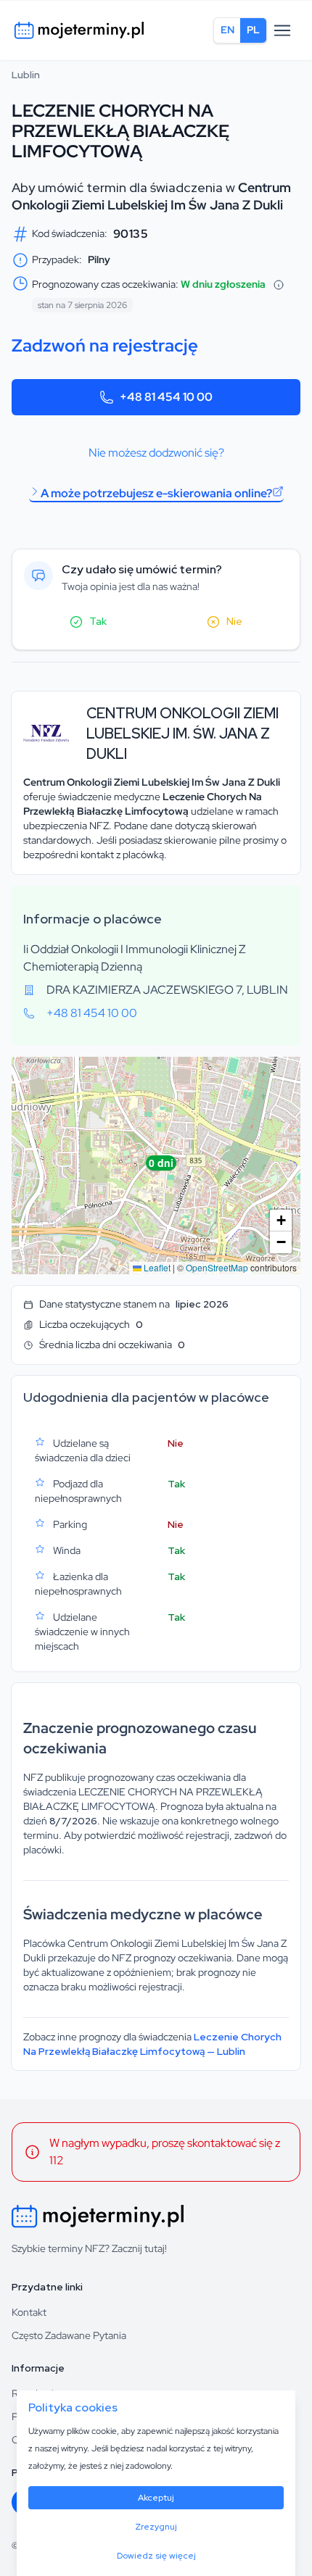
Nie (234, 621)
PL (253, 30)
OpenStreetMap (217, 1267)
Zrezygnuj (156, 2527)
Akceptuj (156, 2498)
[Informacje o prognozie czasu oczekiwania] (279, 285)
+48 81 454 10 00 (166, 397)
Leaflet (156, 1267)
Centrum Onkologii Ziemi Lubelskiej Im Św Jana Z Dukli (151, 196)
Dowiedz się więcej (156, 2556)
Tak (98, 621)
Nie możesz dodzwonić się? (156, 453)
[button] (157, 1166)
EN (227, 30)
